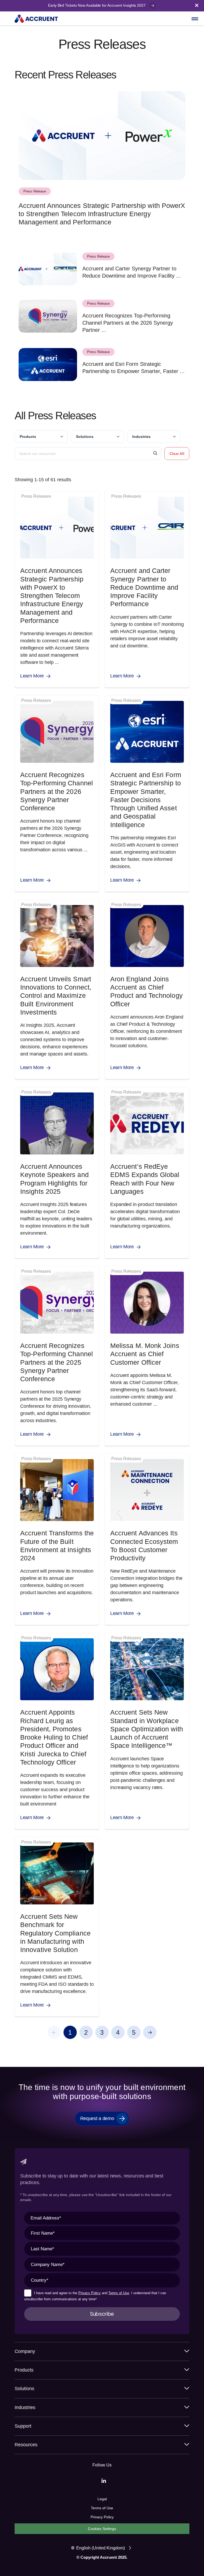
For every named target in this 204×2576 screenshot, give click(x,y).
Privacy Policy (90, 2293)
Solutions (85, 437)
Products (28, 437)
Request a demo (97, 2118)
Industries (141, 437)
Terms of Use (119, 2293)
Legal (102, 2499)
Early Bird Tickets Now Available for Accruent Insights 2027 (97, 5)
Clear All (177, 454)
